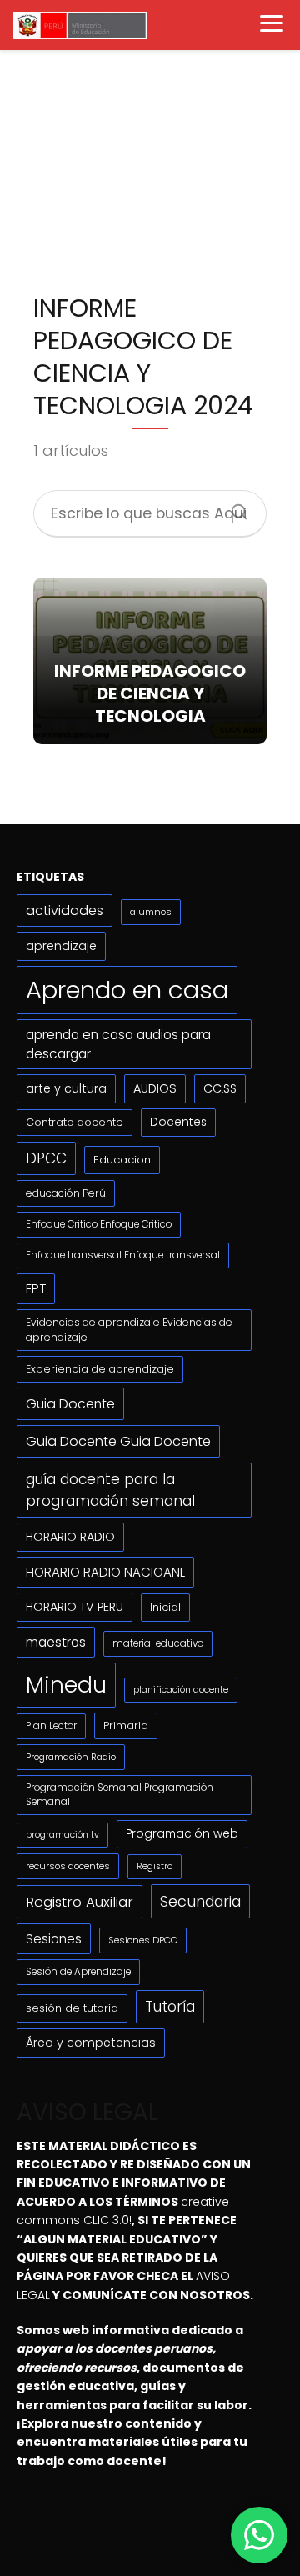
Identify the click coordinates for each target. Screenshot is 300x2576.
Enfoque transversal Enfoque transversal (123, 1255)
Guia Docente (70, 1404)
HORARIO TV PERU (75, 1607)
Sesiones (54, 1939)
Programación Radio (71, 1757)
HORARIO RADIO (70, 1537)
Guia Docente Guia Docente (118, 1441)
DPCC (46, 1158)
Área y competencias (91, 2043)
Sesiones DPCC (143, 1940)
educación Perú (66, 1193)
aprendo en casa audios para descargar (118, 1044)
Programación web (182, 1834)
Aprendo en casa (127, 990)
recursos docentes (68, 1866)
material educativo (158, 1643)
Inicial (165, 1607)
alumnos (151, 912)
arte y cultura (66, 1088)
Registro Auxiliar (80, 1902)
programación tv (62, 1835)
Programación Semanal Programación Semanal (120, 1795)
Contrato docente (75, 1122)
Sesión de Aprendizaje (78, 1972)
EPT (36, 1289)
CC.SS (220, 1088)
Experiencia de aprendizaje (100, 1369)
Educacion (122, 1160)
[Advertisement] (150, 178)
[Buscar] (233, 507)
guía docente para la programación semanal (110, 1490)
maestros (56, 1642)
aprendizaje (61, 946)
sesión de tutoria (72, 2008)
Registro (155, 1866)
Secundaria (200, 1901)
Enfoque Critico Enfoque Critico (99, 1224)
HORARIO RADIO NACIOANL (105, 1572)
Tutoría (170, 2007)
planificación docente (181, 1690)
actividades (65, 910)
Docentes (178, 1122)
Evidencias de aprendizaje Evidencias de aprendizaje (129, 1330)
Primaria (126, 1726)
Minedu (66, 1685)
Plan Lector (51, 1726)
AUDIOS (155, 1088)
